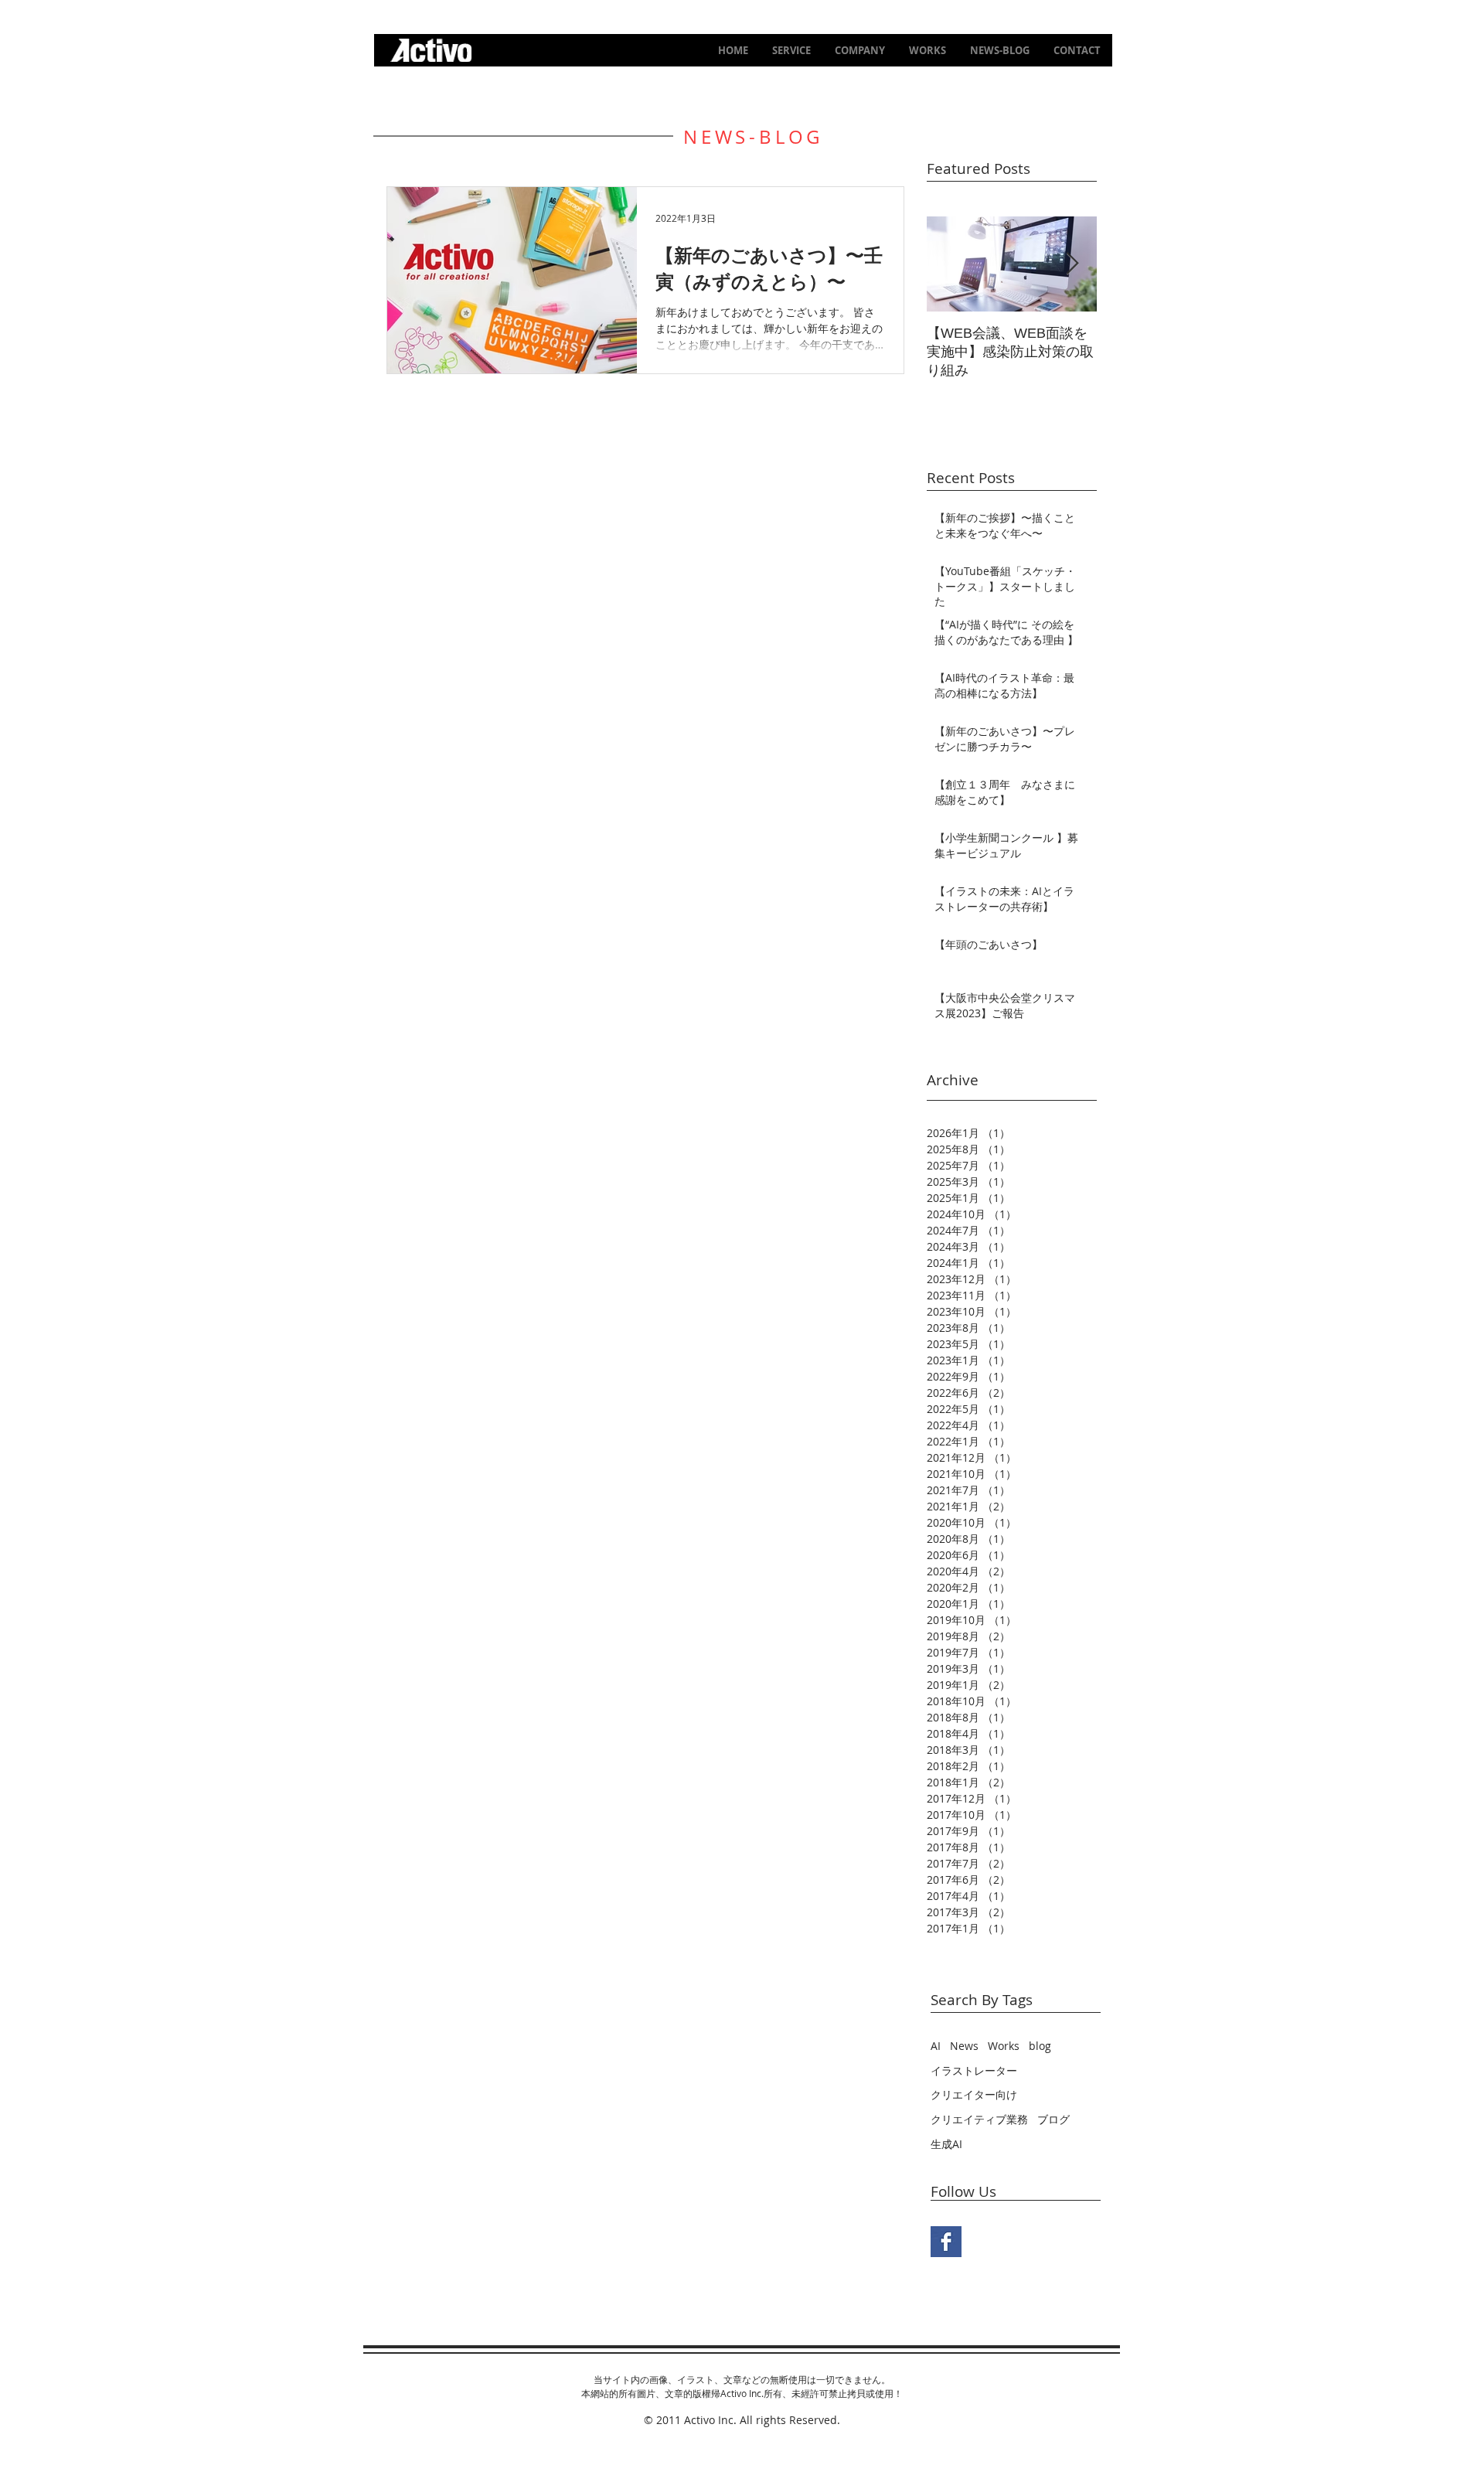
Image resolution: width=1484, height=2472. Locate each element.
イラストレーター (974, 2070)
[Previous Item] (951, 264)
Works (1004, 2046)
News (964, 2046)
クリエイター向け (974, 2094)
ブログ (1053, 2119)
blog (1040, 2046)
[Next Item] (1072, 264)
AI (936, 2046)
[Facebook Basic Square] (946, 2242)
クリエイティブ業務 (979, 2119)
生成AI (946, 2144)
